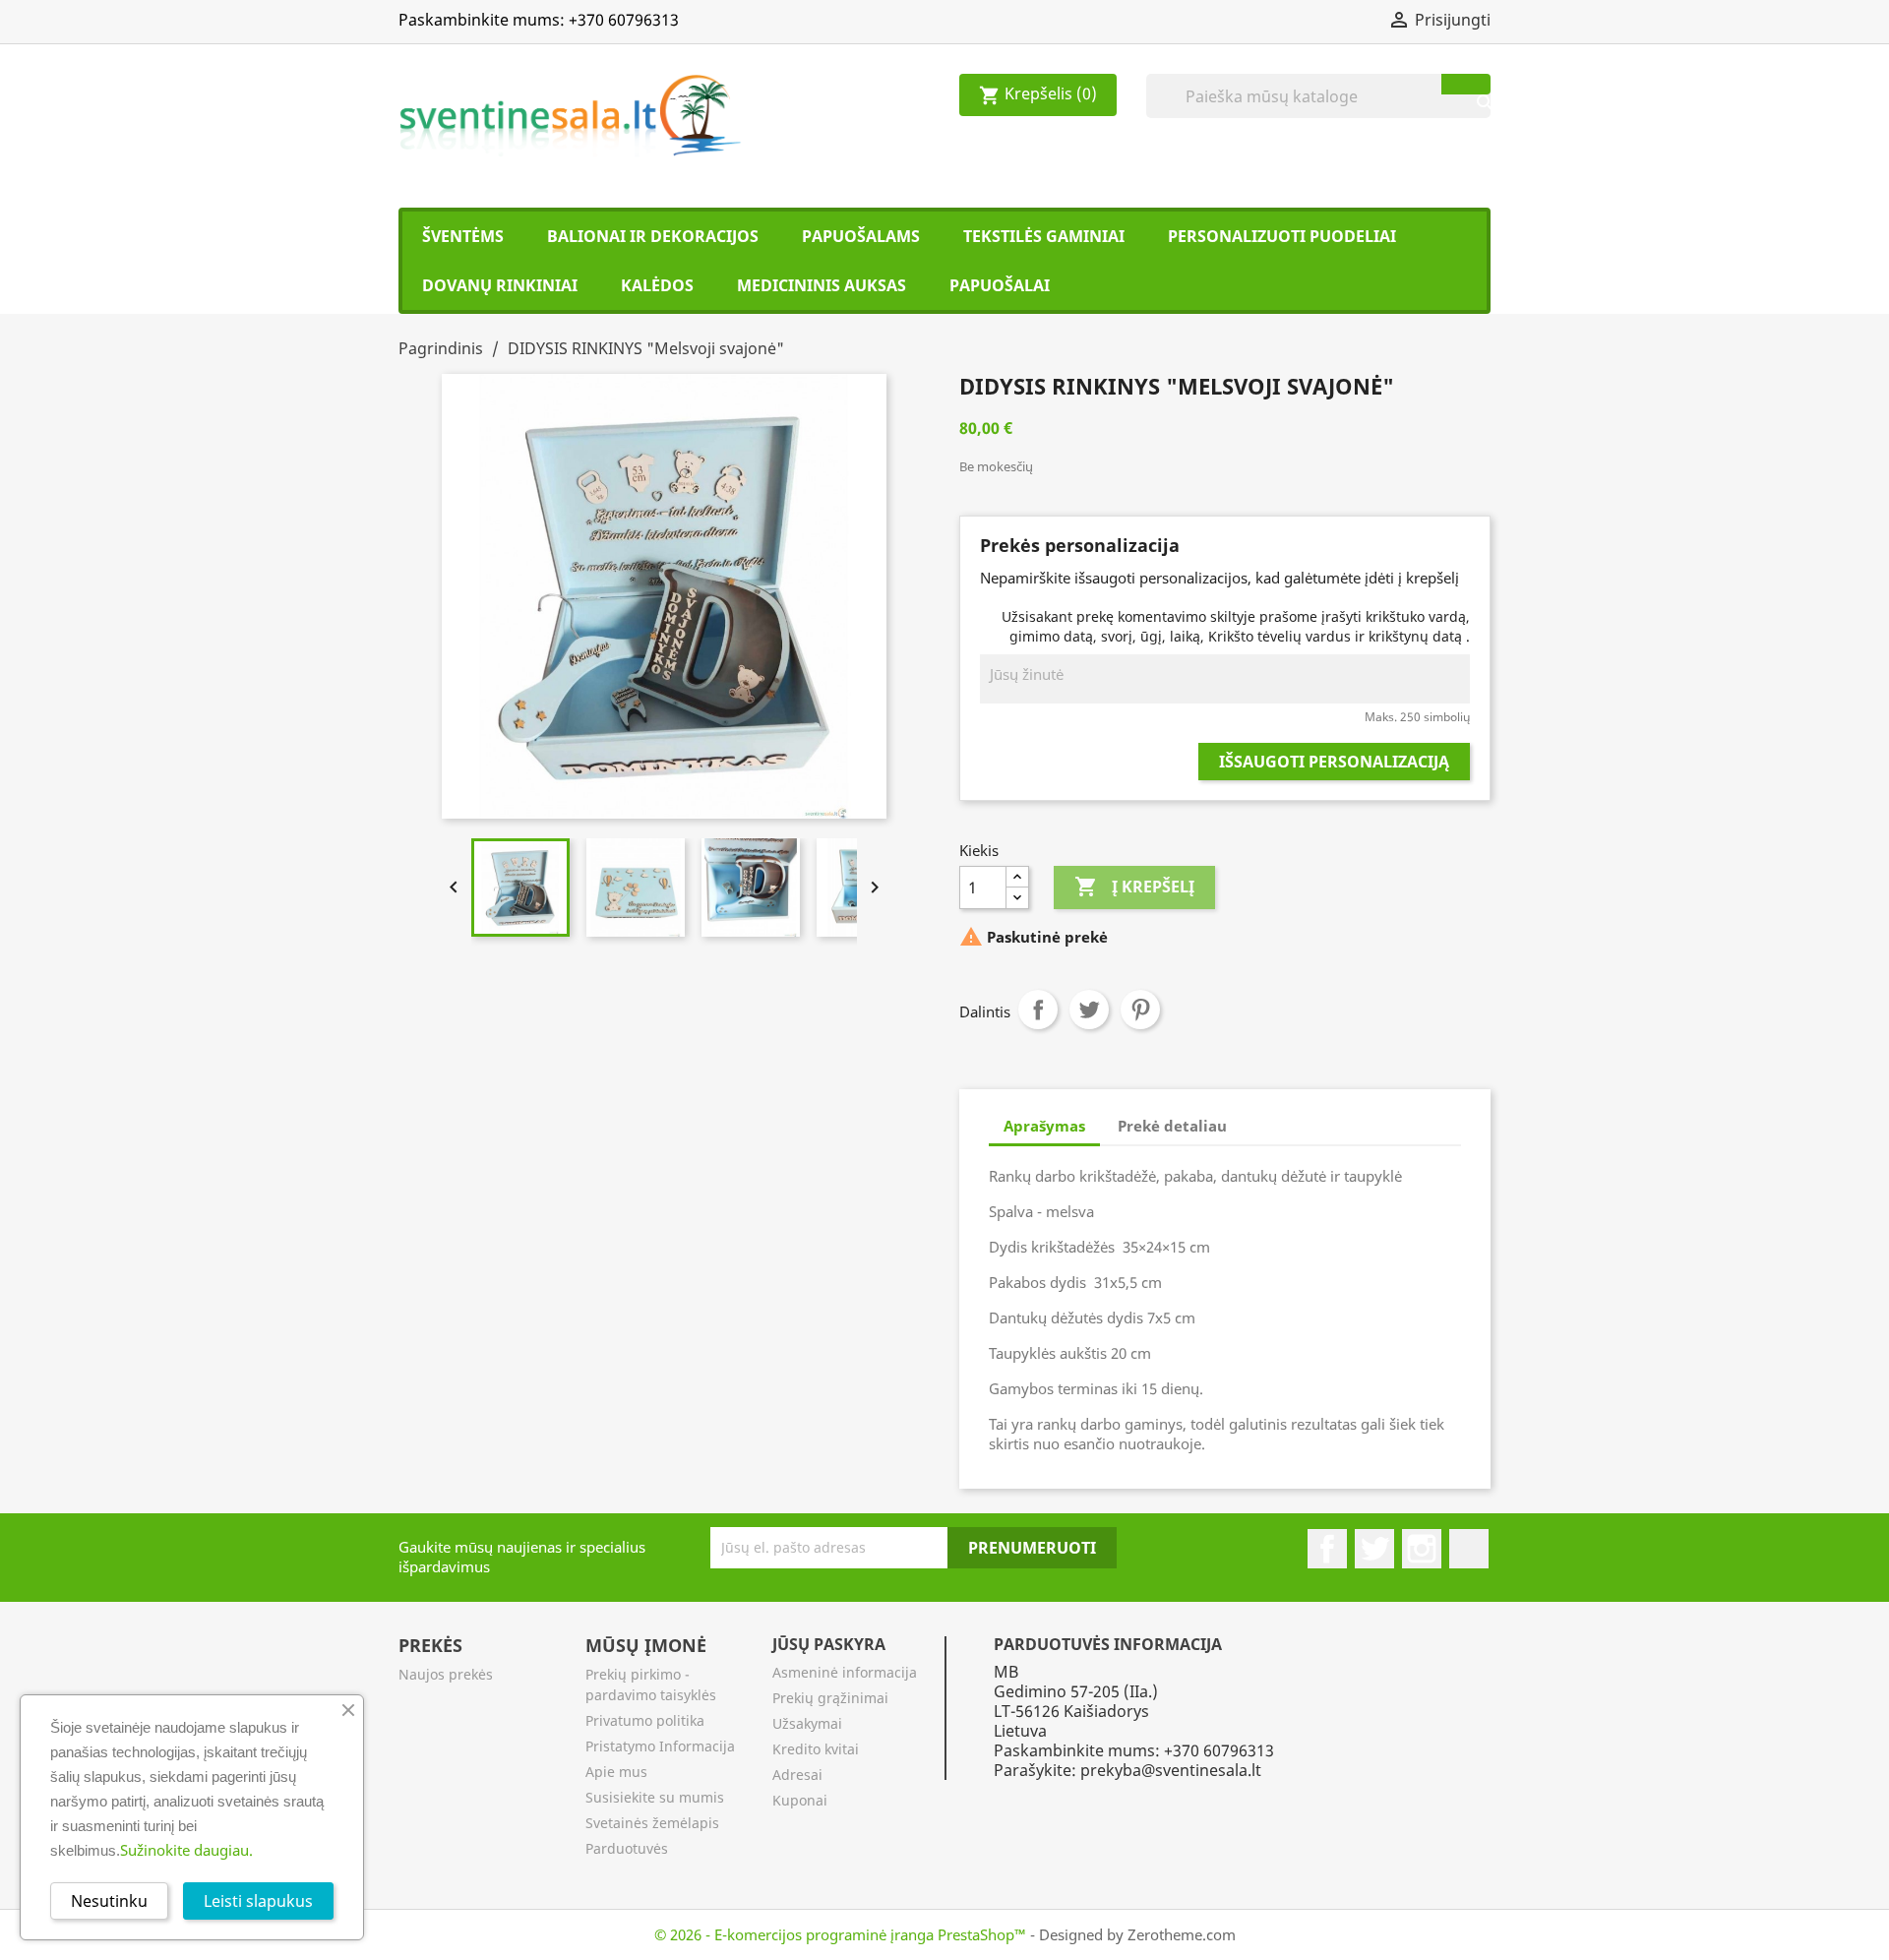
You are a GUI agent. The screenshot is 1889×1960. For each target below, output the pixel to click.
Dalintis (1038, 1010)
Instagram (1422, 1549)
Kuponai (800, 1800)
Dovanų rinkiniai (500, 285)
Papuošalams (861, 236)
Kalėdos (657, 285)
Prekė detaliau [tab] (1172, 1126)
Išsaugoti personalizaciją (1334, 762)
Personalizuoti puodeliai (1282, 236)
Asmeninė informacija (845, 1672)
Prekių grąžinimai (830, 1698)
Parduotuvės (627, 1848)
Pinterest (1140, 1010)
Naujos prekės (446, 1674)
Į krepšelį (1134, 887)
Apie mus (616, 1772)
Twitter (1089, 1010)
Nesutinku (109, 1901)
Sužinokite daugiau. (186, 1850)
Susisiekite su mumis (655, 1797)
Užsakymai (807, 1723)
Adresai (797, 1775)
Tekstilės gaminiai (1044, 236)
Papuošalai (1000, 285)
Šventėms (463, 236)
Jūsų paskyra (829, 1644)
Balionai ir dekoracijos (653, 236)
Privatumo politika (645, 1720)
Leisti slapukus (258, 1901)
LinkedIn (1469, 1549)
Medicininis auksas (822, 285)
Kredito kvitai (816, 1749)
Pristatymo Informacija (660, 1746)
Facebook (1327, 1549)
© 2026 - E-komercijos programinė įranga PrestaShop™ (842, 1934)
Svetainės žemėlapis (652, 1823)
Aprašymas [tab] (1044, 1126)
